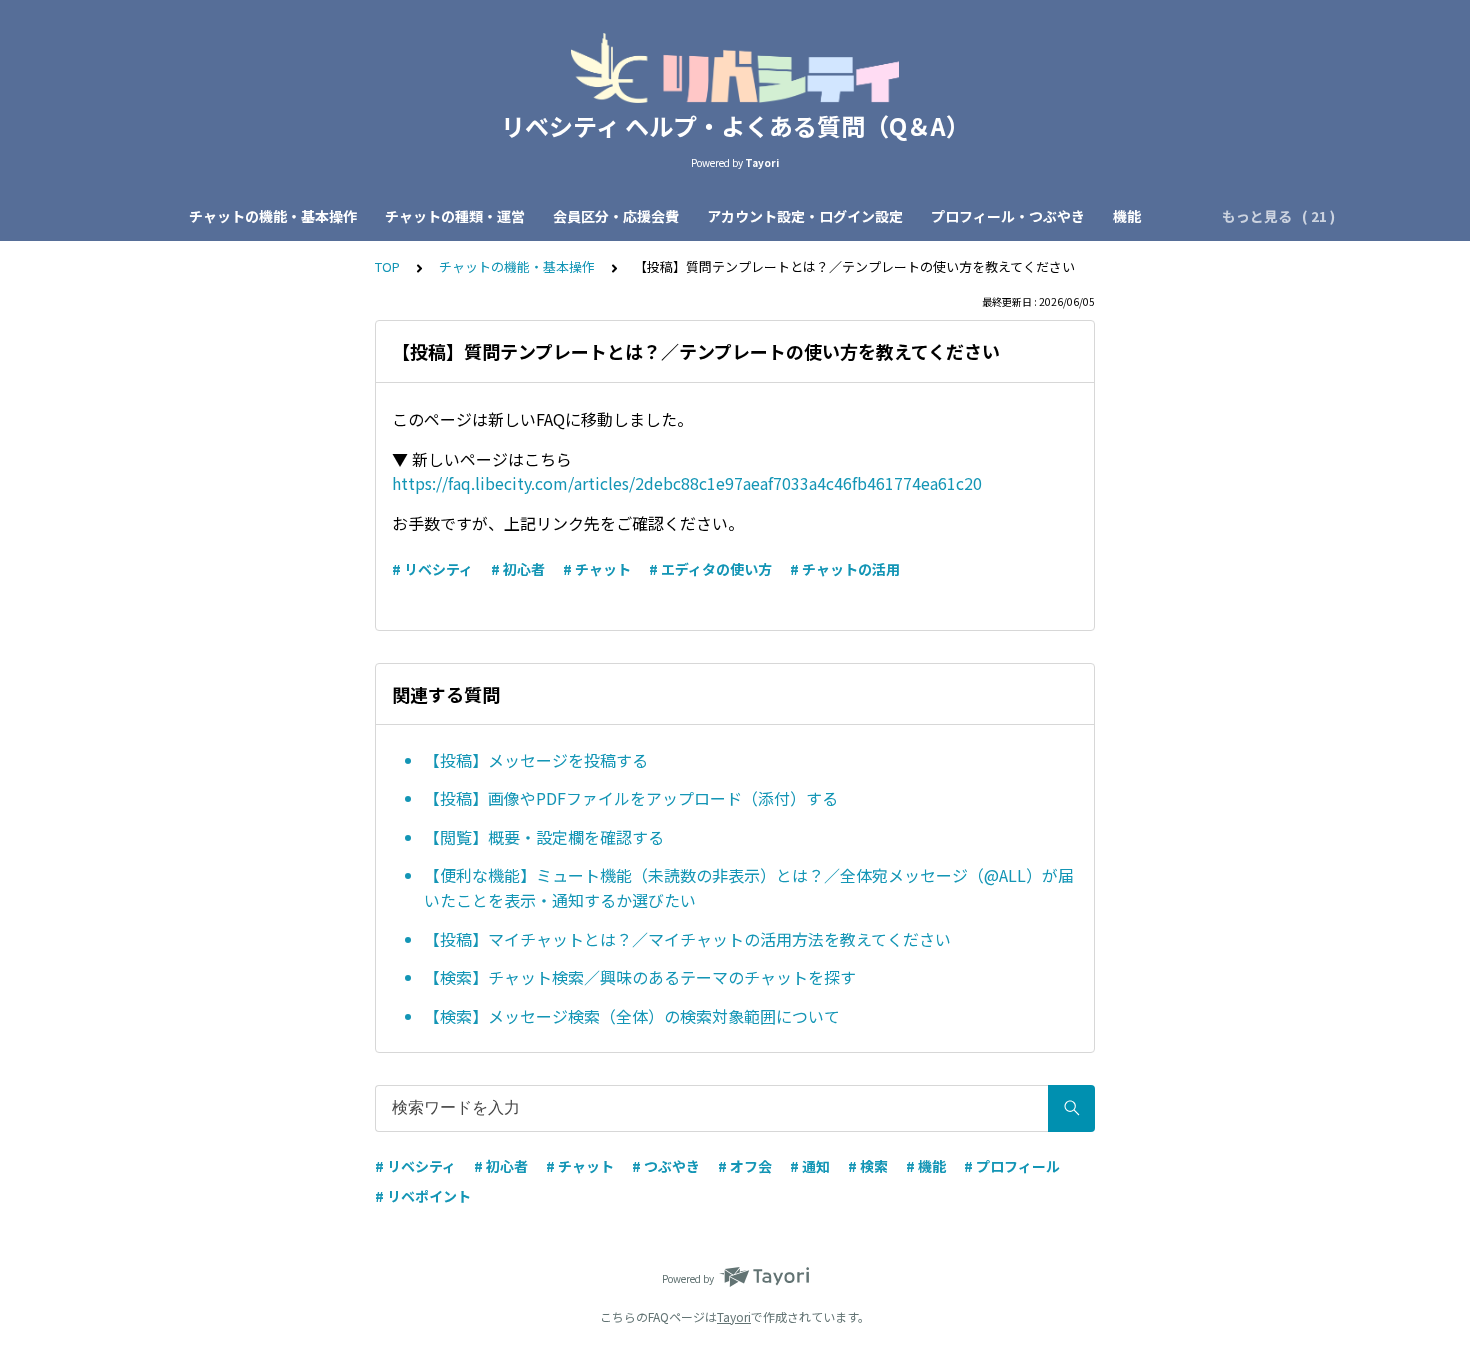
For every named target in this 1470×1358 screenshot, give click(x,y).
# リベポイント (423, 1196)
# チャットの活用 (845, 569)
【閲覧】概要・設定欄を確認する (544, 837)
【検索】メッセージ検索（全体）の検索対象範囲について (632, 1016)
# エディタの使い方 (710, 569)
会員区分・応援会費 (616, 216)
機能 (1127, 216)
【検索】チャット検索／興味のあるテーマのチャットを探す (640, 977)
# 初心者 (518, 569)
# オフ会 (745, 1166)
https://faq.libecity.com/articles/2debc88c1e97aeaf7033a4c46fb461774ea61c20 (687, 483)
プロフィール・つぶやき (1008, 216)
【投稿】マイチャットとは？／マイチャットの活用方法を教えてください (687, 939)
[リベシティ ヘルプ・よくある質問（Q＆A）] (735, 68)
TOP (387, 266)
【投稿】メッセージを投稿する (536, 760)
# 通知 (810, 1166)
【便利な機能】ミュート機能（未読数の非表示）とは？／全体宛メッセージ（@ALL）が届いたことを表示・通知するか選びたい (749, 888)
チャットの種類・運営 (455, 216)
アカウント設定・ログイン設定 (805, 216)
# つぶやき (666, 1166)
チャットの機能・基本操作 (273, 216)
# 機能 (926, 1166)
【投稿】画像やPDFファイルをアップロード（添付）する (631, 798)
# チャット (597, 569)
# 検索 (868, 1166)
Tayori (734, 1316)
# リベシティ (432, 569)
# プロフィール (1012, 1166)
